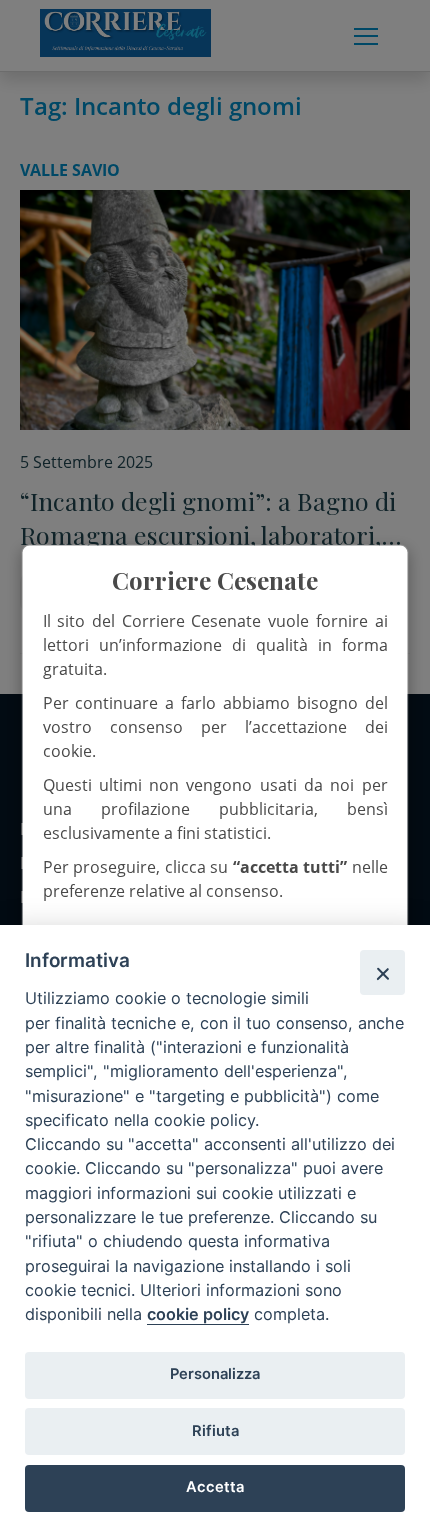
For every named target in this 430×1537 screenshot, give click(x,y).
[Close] (382, 972)
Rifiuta (215, 1431)
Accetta (215, 1487)
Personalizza (215, 1374)
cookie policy (198, 1314)
